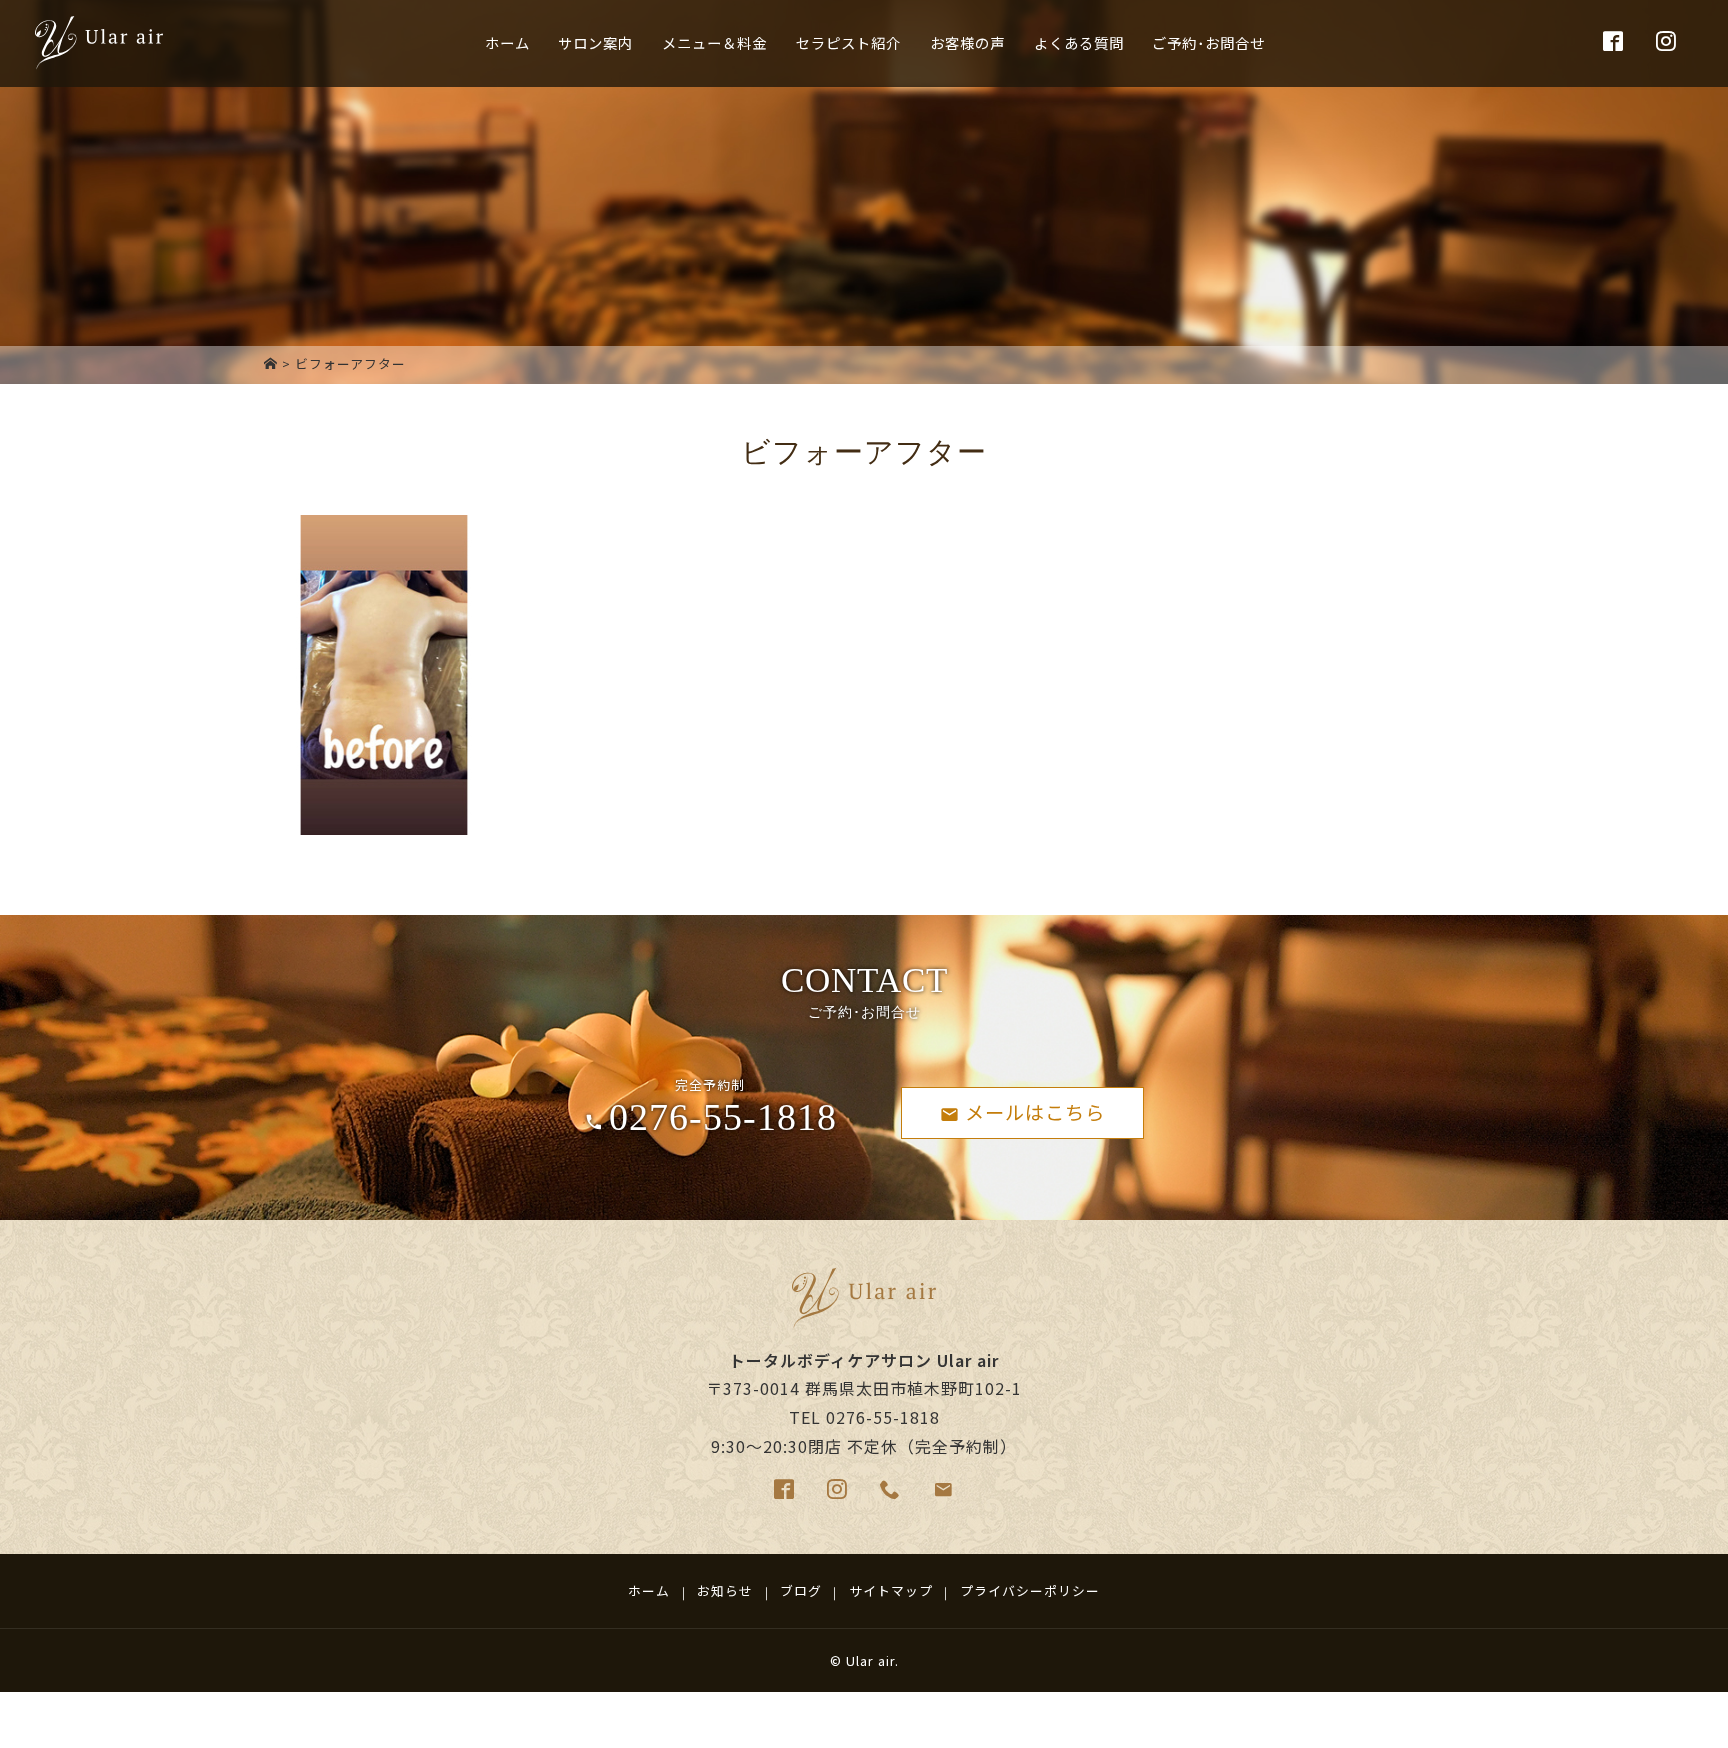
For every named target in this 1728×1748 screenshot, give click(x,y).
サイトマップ (891, 1590)
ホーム (507, 42)
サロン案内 (595, 42)
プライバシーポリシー (1030, 1590)
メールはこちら (1035, 1112)
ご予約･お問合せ (1208, 42)
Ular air (870, 1660)
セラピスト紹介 (848, 42)
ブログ (801, 1590)
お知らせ (725, 1590)
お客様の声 (967, 42)
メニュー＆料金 (714, 42)
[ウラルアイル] (271, 363)
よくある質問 (1079, 42)
